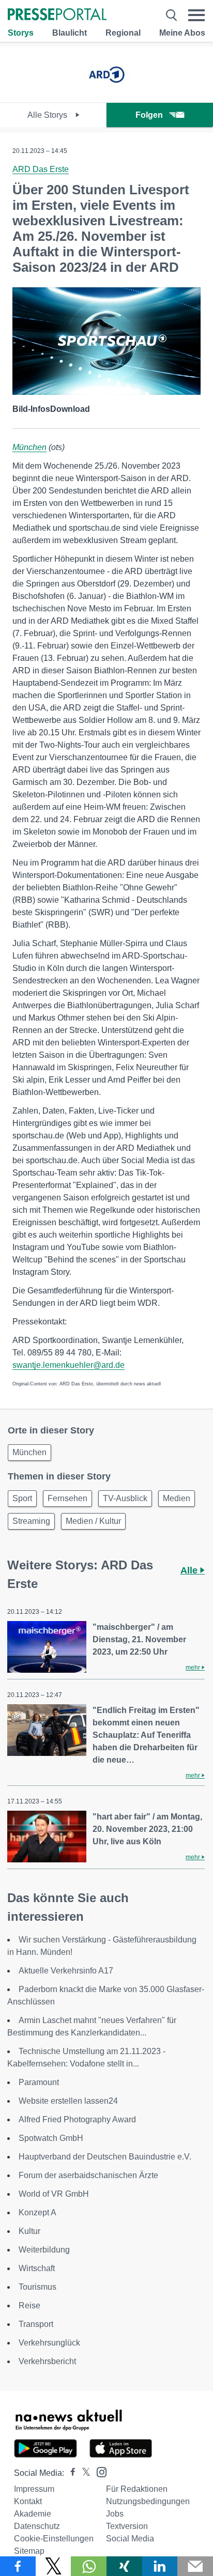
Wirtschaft (37, 2268)
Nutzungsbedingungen (148, 2501)
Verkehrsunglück (49, 2343)
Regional (123, 33)
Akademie (33, 2514)
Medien (177, 1498)
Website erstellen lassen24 (68, 2101)
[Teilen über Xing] (124, 2566)
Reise (29, 2305)
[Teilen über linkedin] (160, 2566)
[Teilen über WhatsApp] (89, 2566)
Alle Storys (48, 115)
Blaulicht (70, 33)
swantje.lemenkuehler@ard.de (69, 1365)
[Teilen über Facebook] (18, 2566)
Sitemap (29, 2551)
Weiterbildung (44, 2250)
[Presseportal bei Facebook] (70, 2473)
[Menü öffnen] (196, 15)
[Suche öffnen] (171, 15)
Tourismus (37, 2287)
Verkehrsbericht (47, 2361)
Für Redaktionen (137, 2489)
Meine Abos (182, 33)
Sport (22, 1498)
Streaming (31, 1521)
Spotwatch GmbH (51, 2138)
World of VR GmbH (54, 2194)
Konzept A (37, 2212)
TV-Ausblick (125, 1498)
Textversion (127, 2526)
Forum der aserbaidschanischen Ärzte (88, 2175)
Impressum (34, 2489)
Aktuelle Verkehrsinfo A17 (66, 1971)
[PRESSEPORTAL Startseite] (57, 15)
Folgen (149, 115)
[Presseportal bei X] (83, 2473)
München (29, 447)
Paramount (39, 2082)
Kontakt (28, 2501)
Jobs (115, 2514)
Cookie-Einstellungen (54, 2539)
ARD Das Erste (41, 169)
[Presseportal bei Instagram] (98, 2471)
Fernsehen (67, 1498)
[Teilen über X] (54, 2566)
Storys (21, 33)
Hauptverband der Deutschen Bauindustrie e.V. (105, 2157)
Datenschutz (37, 2526)
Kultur (29, 2231)
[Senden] (195, 2566)
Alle (190, 1570)
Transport (36, 2324)
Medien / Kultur (93, 1521)
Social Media (130, 2539)
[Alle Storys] (106, 93)
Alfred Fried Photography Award (77, 2119)
